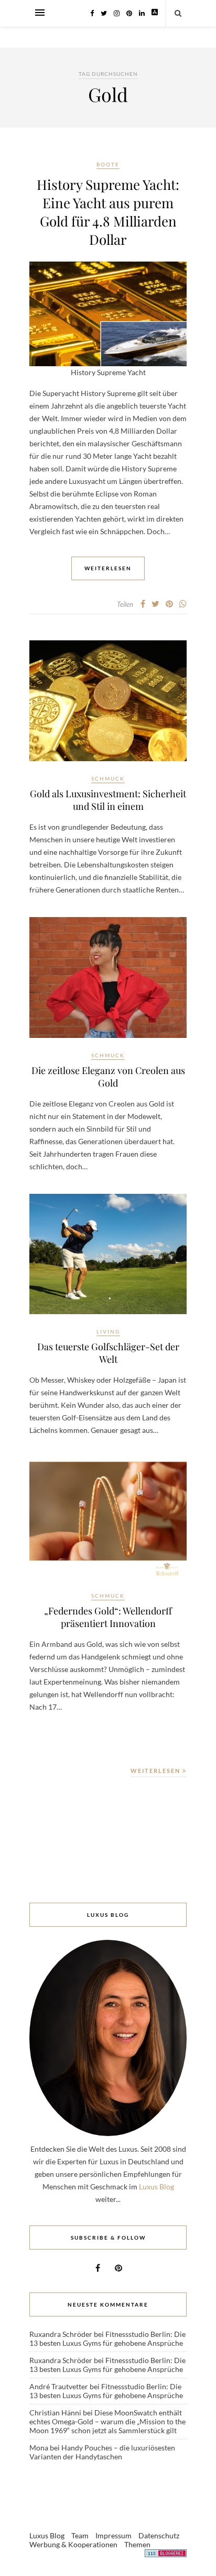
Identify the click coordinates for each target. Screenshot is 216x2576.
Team (80, 2535)
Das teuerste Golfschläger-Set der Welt (108, 1353)
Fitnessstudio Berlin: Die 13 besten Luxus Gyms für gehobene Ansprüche (107, 2338)
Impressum (114, 2535)
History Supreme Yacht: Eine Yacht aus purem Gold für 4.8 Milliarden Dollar (108, 212)
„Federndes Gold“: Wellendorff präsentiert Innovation (108, 1617)
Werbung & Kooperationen (73, 2544)
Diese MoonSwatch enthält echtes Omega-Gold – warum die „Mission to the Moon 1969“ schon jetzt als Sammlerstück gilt (107, 2421)
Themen (137, 2544)
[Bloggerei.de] (166, 2555)
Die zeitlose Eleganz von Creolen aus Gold (108, 1077)
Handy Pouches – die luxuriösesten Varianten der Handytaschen (102, 2452)
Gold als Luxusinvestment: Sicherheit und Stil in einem (108, 800)
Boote (108, 164)
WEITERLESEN (156, 1771)
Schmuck (108, 778)
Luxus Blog (156, 2187)
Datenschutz (159, 2535)
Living (108, 1331)
